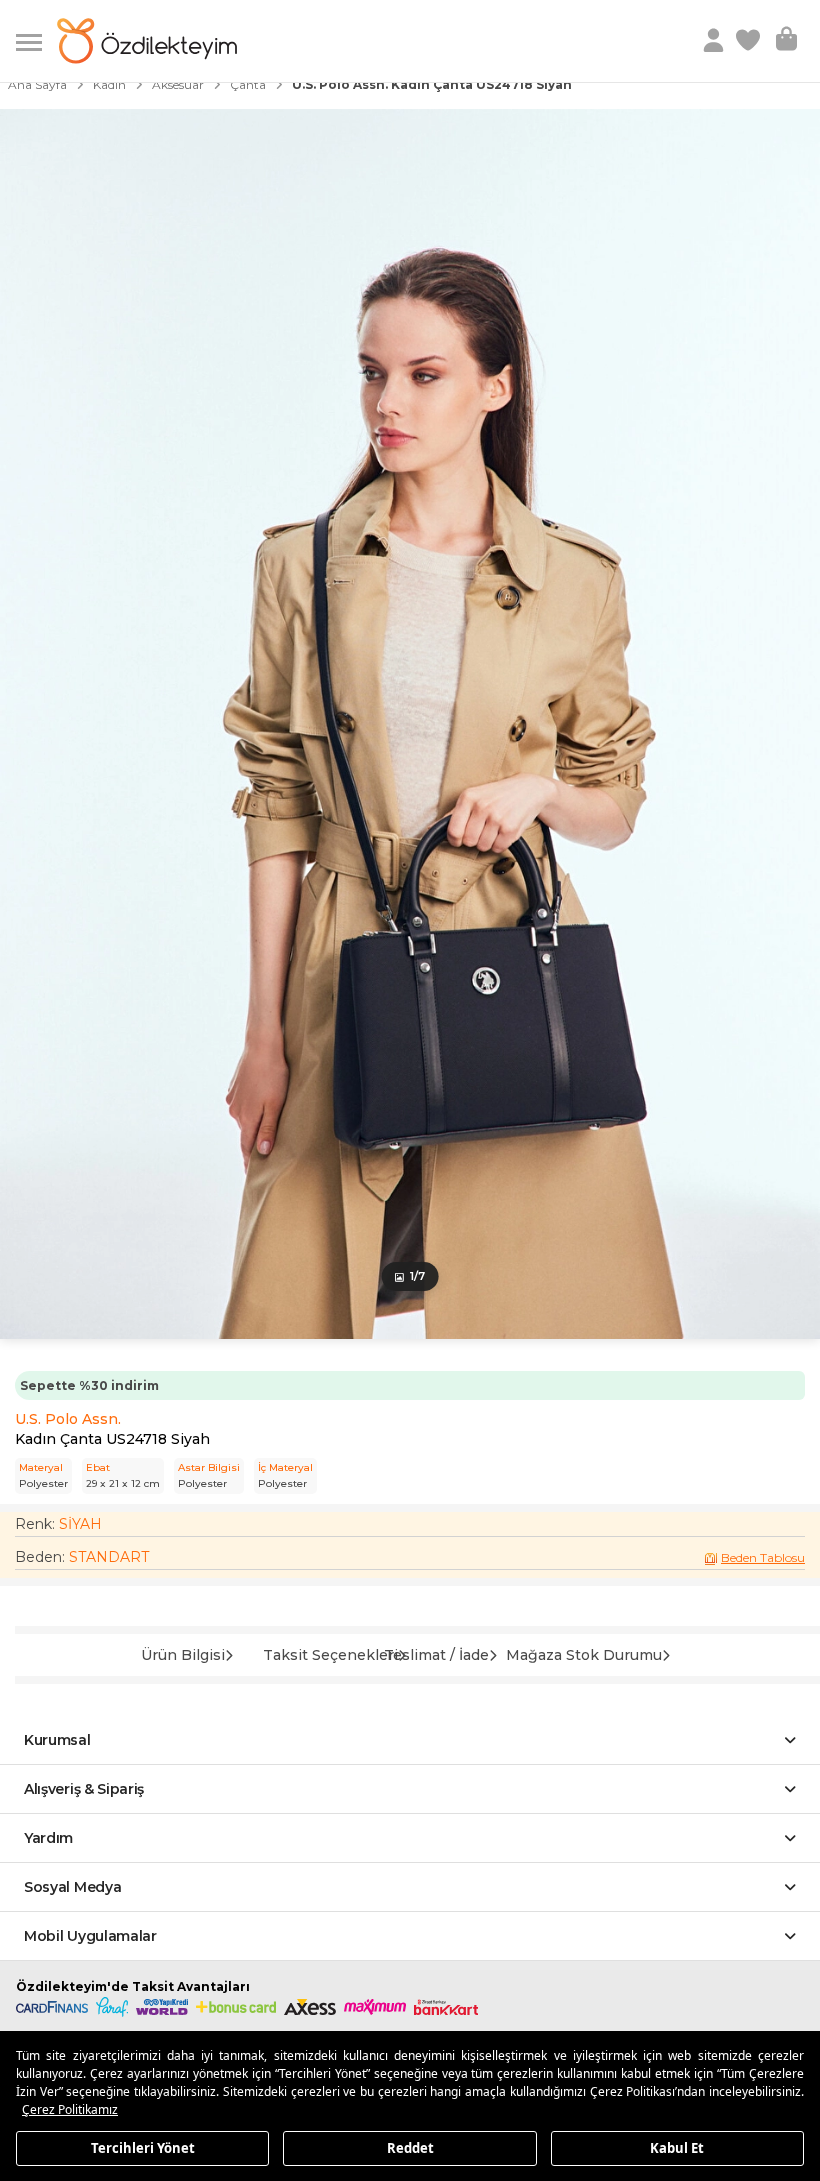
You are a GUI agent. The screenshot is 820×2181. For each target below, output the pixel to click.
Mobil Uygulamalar (90, 1936)
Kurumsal (57, 1740)
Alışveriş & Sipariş (84, 1789)
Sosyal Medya (72, 1887)
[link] (750, 41)
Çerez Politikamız (70, 2109)
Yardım (48, 1838)
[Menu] (36, 40)
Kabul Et (677, 2147)
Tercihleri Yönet (143, 2147)
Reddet (410, 2147)
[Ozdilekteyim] (147, 41)
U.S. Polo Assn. (68, 1419)
